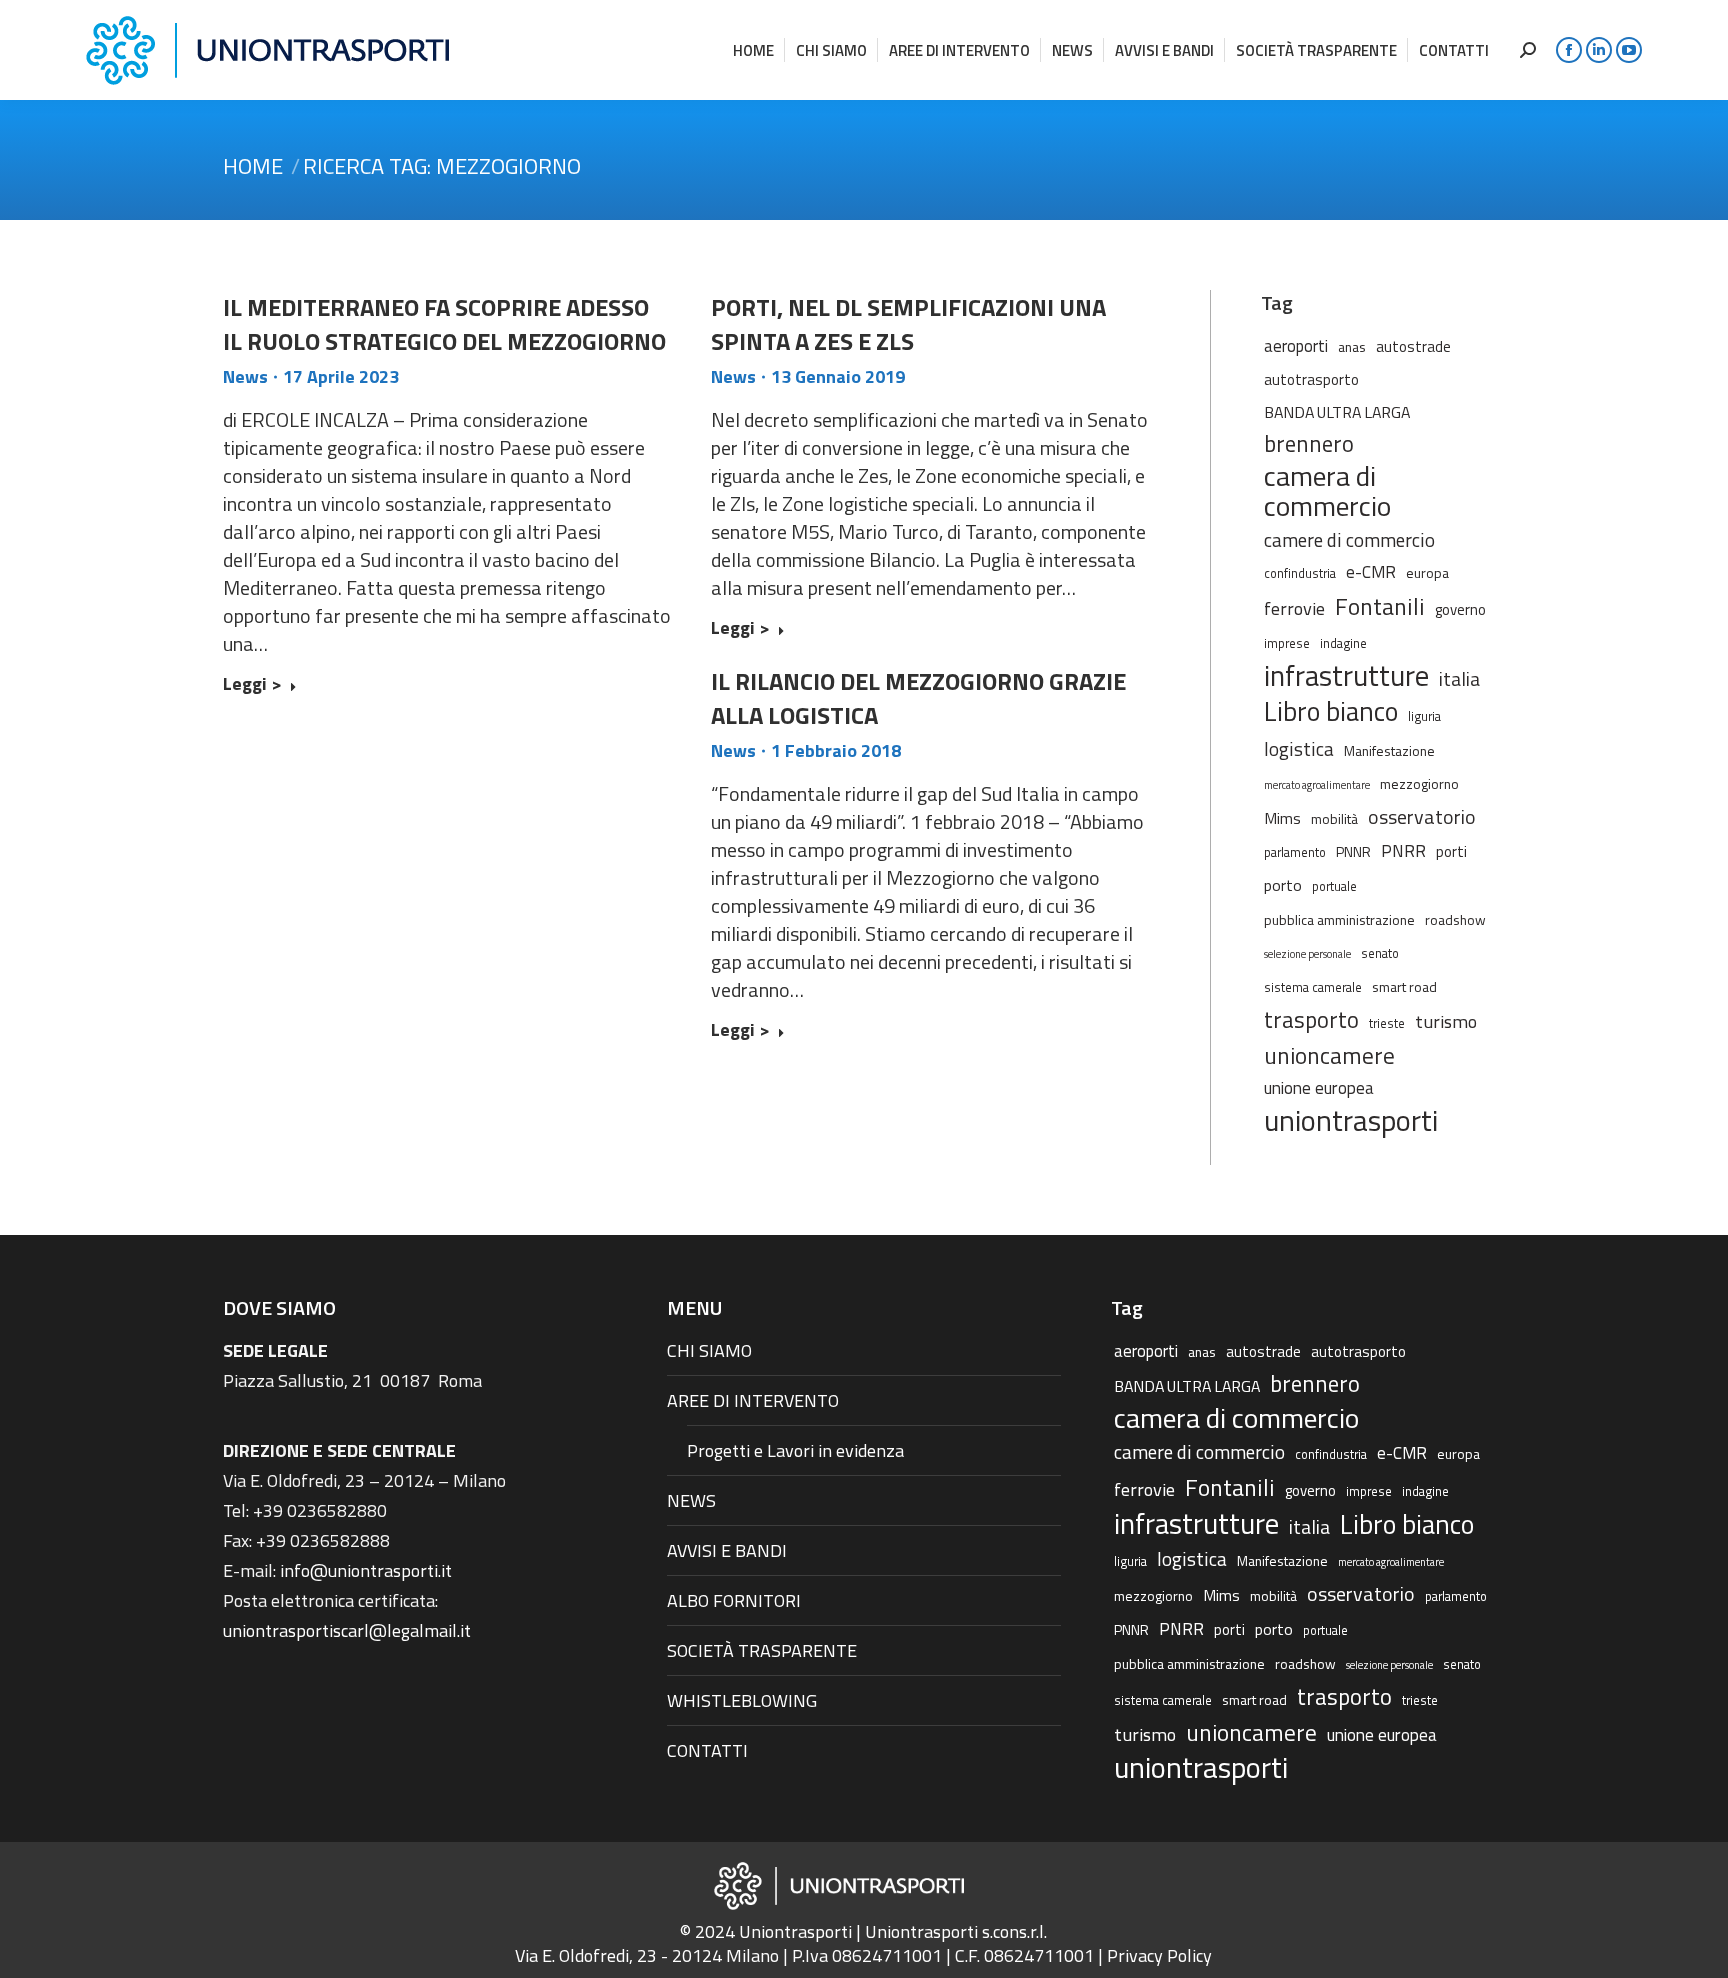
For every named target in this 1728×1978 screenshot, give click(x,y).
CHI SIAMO (709, 1350)
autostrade (1413, 346)
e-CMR (1371, 571)
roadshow (1455, 919)
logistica (1299, 748)
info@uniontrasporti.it (366, 1570)
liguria (1424, 716)
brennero (1309, 444)
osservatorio (1422, 817)
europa (1427, 572)
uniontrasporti (1351, 1120)
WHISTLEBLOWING (742, 1700)
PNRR (1403, 851)
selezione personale (1307, 954)
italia (1459, 679)
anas (1352, 346)
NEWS (691, 1500)
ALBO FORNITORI (734, 1600)
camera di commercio (1327, 491)
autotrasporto (1311, 379)
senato (1380, 953)
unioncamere (1329, 1056)
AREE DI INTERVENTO (753, 1400)
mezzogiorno (1419, 783)
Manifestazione (1389, 750)
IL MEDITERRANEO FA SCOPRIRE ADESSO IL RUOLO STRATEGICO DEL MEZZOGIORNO (444, 324)
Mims (1282, 818)
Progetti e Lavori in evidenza (795, 1450)
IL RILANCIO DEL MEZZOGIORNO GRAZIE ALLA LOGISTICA (918, 698)
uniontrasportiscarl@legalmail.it (347, 1630)
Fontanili (1380, 606)
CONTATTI (707, 1750)
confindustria (1300, 573)
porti (1451, 851)
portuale (1334, 886)
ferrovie (1294, 608)
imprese (1287, 643)
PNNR (1353, 851)
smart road (1404, 986)
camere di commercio (1349, 539)
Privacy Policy (1159, 1955)
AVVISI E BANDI (727, 1550)
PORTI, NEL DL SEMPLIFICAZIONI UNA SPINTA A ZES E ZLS (908, 324)
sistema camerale (1313, 987)
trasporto (1311, 1020)
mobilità (1334, 818)
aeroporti (1296, 345)
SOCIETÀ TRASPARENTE (762, 1650)
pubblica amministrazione (1339, 919)
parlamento (1295, 852)
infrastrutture (1346, 676)
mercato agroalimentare (1317, 785)
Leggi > (252, 685)
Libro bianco (1331, 711)
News (245, 376)
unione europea (1319, 1088)
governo (1460, 609)
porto (1283, 885)
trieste (1387, 1023)
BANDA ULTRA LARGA (1337, 412)
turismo (1446, 1021)
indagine (1343, 643)
